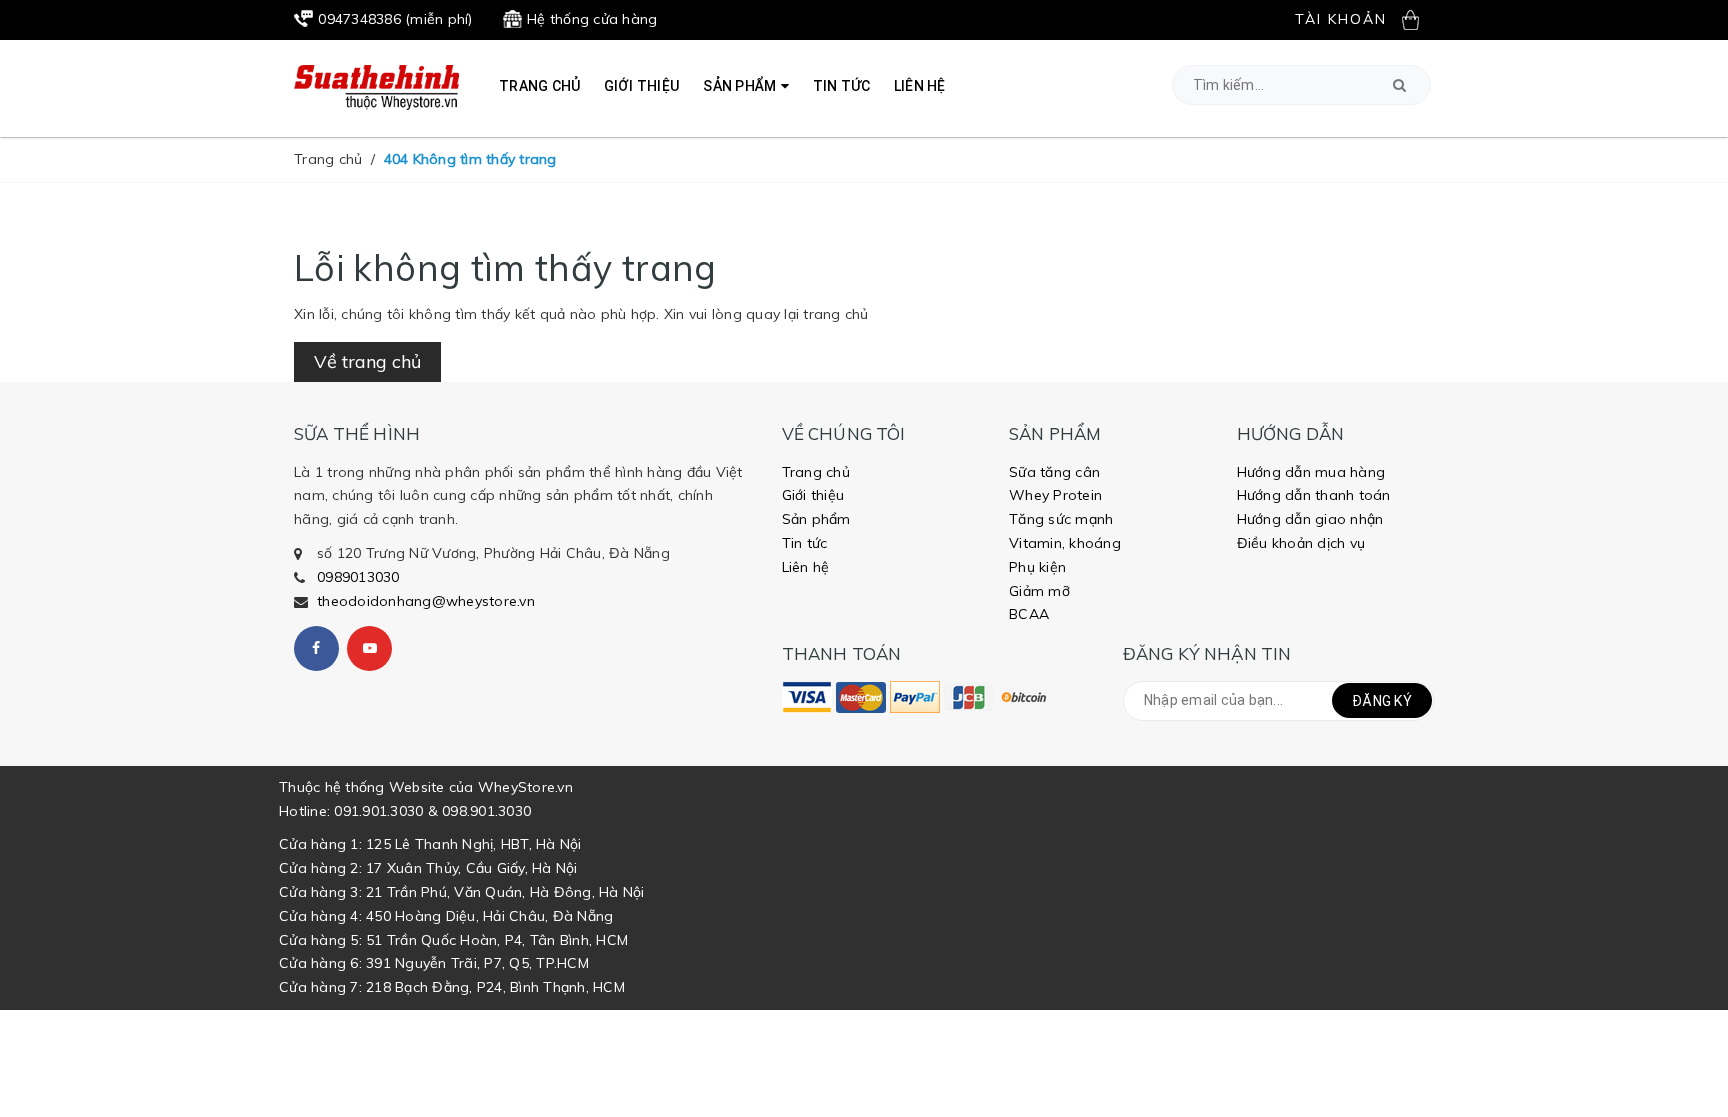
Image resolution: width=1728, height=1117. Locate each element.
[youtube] (369, 648)
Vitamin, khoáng (1065, 543)
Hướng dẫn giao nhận (1310, 519)
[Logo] (376, 86)
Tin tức (805, 543)
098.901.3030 (486, 811)
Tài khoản (1341, 19)
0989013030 (358, 577)
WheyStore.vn (525, 787)
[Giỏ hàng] (1418, 19)
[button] (1399, 85)
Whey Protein (1055, 495)
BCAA (1029, 614)
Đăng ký (1382, 701)
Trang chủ (816, 472)
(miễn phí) (395, 19)
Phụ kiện (1037, 567)
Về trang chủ (367, 361)
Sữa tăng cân (1054, 472)
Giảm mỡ (1039, 591)
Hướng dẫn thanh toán (1314, 495)
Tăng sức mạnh (1061, 519)
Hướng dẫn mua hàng (1311, 472)
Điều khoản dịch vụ (1301, 543)
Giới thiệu (813, 495)
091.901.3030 (378, 811)
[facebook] (316, 648)
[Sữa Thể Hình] (807, 697)
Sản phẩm (816, 519)
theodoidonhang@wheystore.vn (426, 601)
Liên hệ (806, 567)
